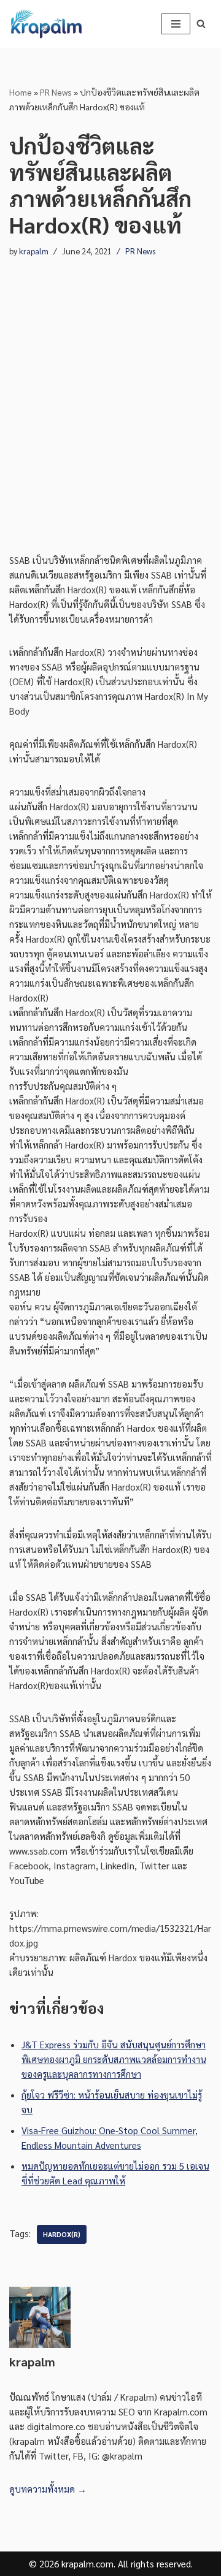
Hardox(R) (62, 2234)
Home (21, 92)
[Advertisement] (110, 406)
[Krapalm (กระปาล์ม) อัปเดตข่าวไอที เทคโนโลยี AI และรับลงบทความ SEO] (46, 24)
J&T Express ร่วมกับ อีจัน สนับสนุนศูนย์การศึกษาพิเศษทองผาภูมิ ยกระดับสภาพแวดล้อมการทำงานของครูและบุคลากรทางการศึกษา (114, 2059)
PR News (56, 92)
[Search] (201, 24)
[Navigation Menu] (176, 24)
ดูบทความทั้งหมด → (48, 2489)
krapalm (34, 251)
